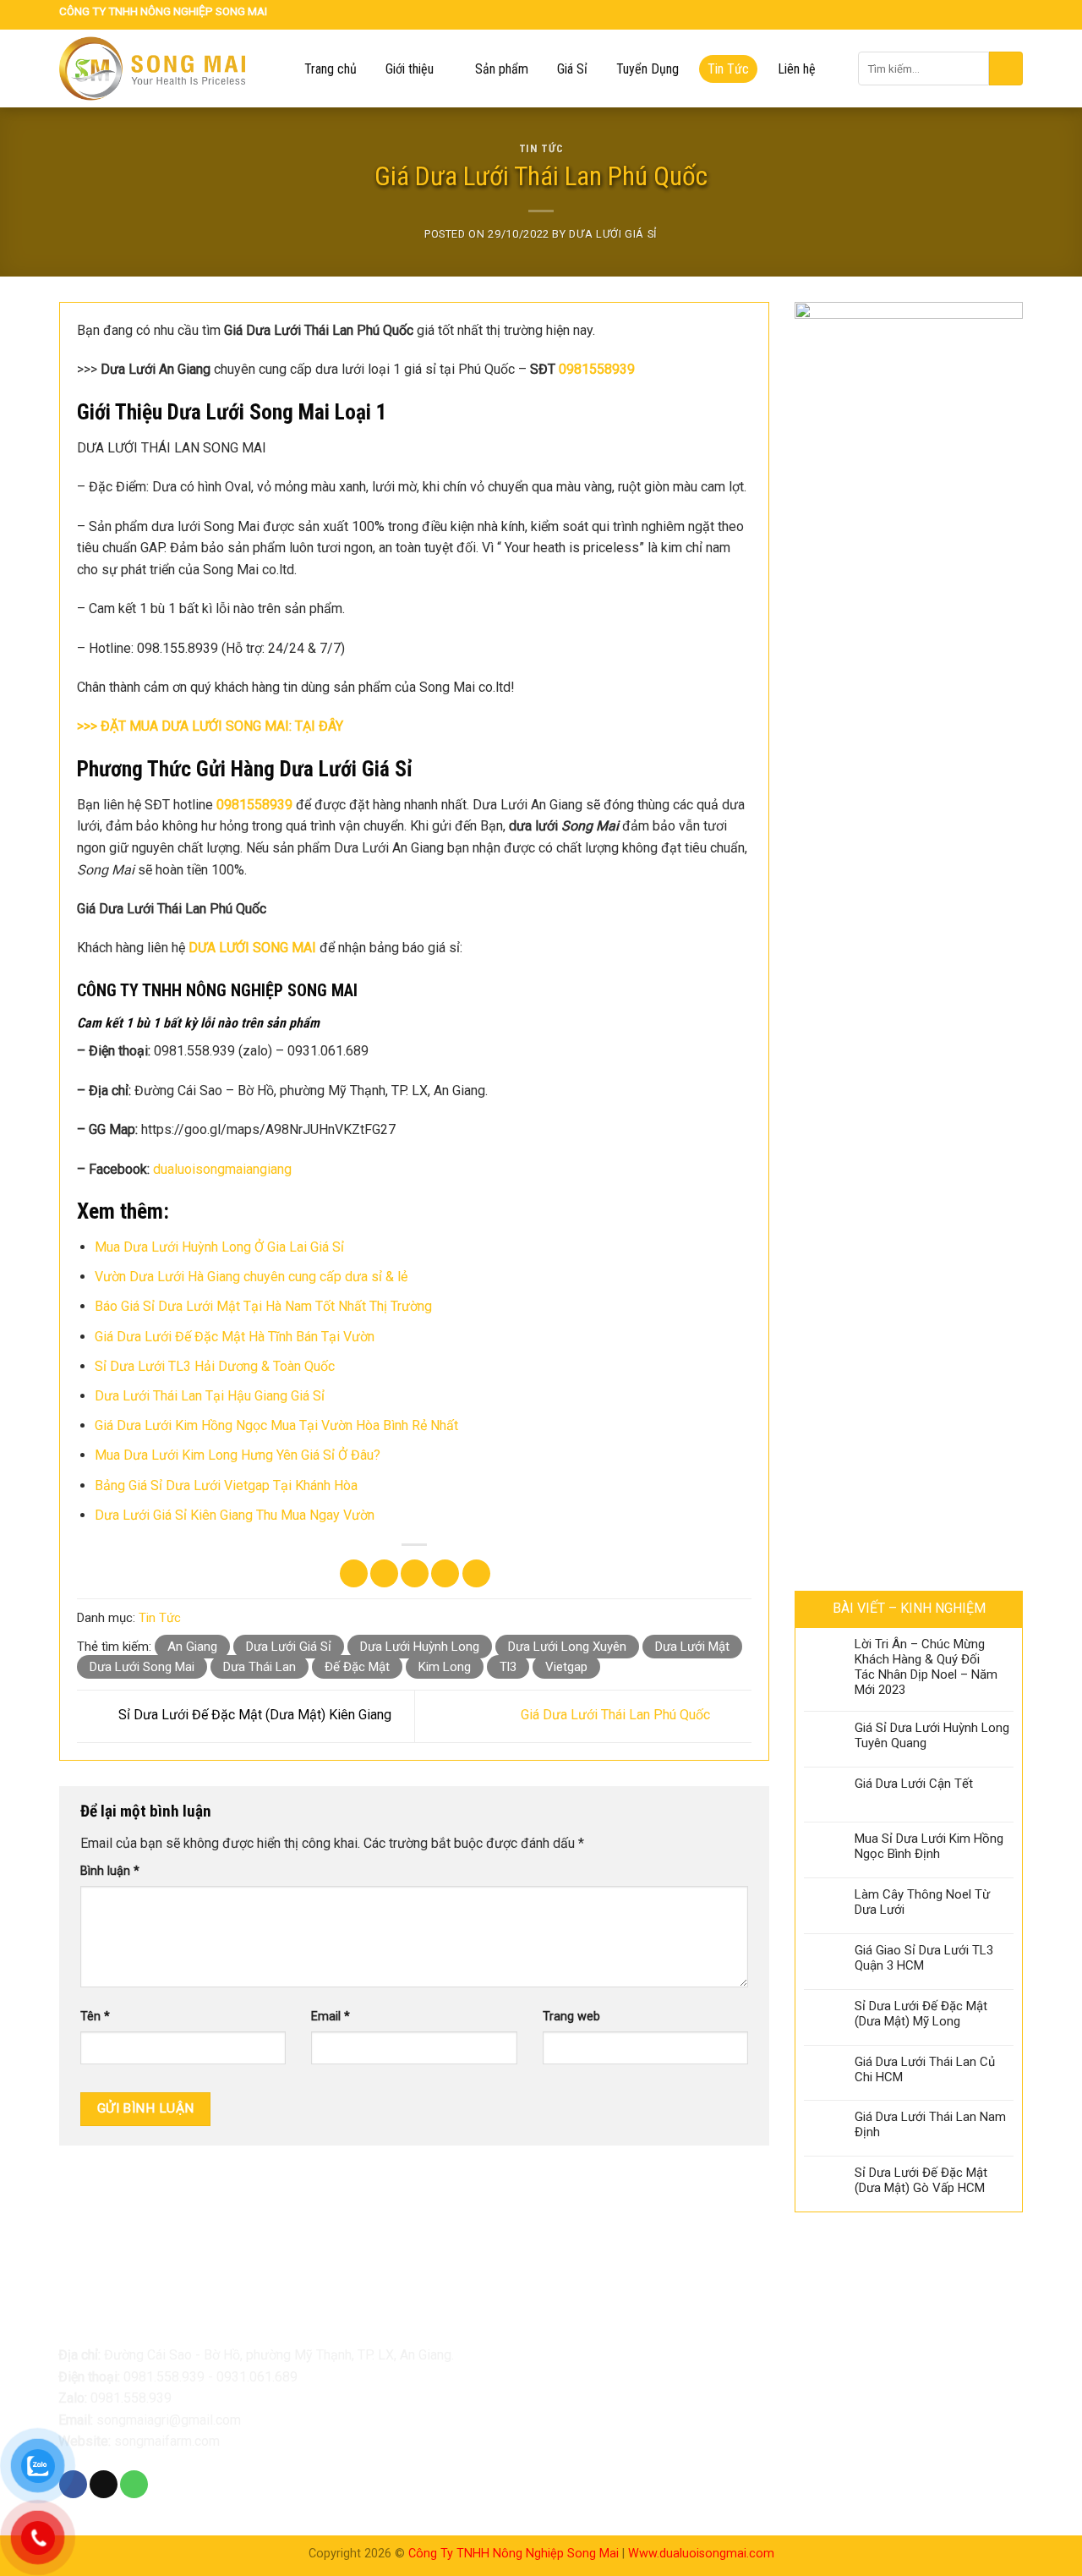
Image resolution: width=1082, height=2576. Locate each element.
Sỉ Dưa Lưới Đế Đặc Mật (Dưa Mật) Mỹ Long (921, 2014)
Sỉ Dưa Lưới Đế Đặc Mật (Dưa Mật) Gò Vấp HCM (921, 2180)
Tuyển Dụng (648, 69)
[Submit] (1006, 69)
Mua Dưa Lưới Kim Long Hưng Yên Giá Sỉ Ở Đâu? (238, 1455)
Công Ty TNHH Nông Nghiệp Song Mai (514, 2554)
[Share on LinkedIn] (476, 1573)
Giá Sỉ (572, 69)
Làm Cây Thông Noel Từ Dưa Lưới (922, 1902)
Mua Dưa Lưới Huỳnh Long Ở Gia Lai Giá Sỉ (219, 1247)
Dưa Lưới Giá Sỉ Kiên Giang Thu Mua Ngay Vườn (235, 1515)
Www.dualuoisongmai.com (701, 2554)
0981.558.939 (164, 2377)
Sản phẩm (502, 69)
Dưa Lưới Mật (692, 1647)
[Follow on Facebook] (977, 15)
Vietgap (566, 1667)
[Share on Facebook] (354, 1573)
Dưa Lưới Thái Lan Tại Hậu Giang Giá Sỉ (210, 1396)
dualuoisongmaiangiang (222, 1169)
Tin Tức (728, 69)
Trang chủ (331, 69)
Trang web (571, 2017)
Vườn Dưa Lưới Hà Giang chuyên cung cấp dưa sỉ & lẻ (251, 1277)
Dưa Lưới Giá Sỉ (613, 234)
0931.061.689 (257, 2377)
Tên (95, 2017)
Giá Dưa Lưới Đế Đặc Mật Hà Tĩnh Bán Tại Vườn (235, 1337)
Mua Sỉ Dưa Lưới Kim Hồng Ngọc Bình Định (929, 1846)
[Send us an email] (996, 15)
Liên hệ (797, 69)
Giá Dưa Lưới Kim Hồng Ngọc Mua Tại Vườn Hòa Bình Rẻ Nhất (276, 1425)
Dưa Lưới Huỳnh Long (420, 1647)
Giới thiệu (410, 69)
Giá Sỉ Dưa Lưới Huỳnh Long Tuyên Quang (932, 1735)
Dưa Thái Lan (260, 1667)
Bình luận (110, 1871)
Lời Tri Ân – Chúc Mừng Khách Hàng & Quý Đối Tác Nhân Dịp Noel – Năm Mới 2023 (926, 1667)
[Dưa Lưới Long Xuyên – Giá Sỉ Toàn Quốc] (165, 69)
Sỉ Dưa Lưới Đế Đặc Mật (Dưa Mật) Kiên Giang (253, 1716)
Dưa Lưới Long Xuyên (567, 1647)
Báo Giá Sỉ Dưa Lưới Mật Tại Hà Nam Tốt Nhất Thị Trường (263, 1306)
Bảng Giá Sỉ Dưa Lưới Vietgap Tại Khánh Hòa (226, 1485)
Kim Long (445, 1667)
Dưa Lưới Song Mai (142, 1667)
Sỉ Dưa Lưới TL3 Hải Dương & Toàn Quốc (215, 1366)
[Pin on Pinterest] (445, 1573)
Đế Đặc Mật (357, 1667)
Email (331, 2017)
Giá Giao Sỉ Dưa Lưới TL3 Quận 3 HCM (924, 1958)
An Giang (192, 1647)
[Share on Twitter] (384, 1573)
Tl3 (508, 1667)
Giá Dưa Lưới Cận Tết (914, 1784)
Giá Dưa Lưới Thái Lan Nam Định (930, 2124)
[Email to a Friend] (415, 1573)
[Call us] (1014, 15)
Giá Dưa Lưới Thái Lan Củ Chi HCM (925, 2069)
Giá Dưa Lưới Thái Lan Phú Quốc (617, 1716)
